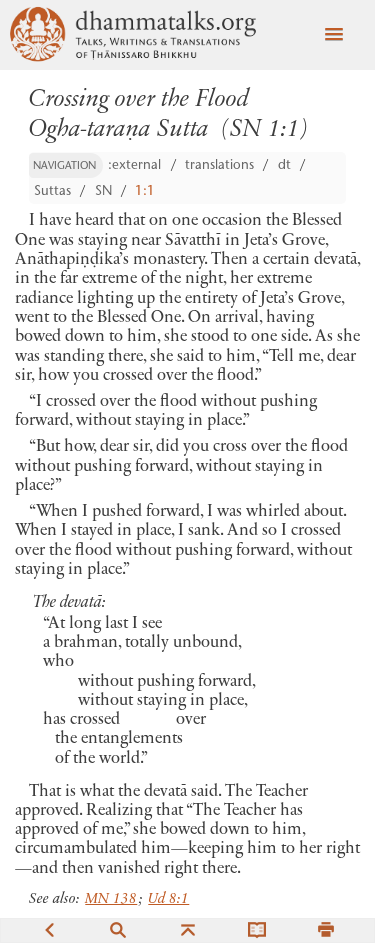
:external (134, 166)
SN (103, 192)
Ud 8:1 (168, 899)
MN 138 (111, 899)
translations (219, 166)
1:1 (145, 192)
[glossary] (257, 929)
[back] (49, 929)
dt (284, 166)
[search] (118, 929)
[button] (334, 35)
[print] (326, 929)
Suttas (52, 192)
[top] (188, 929)
